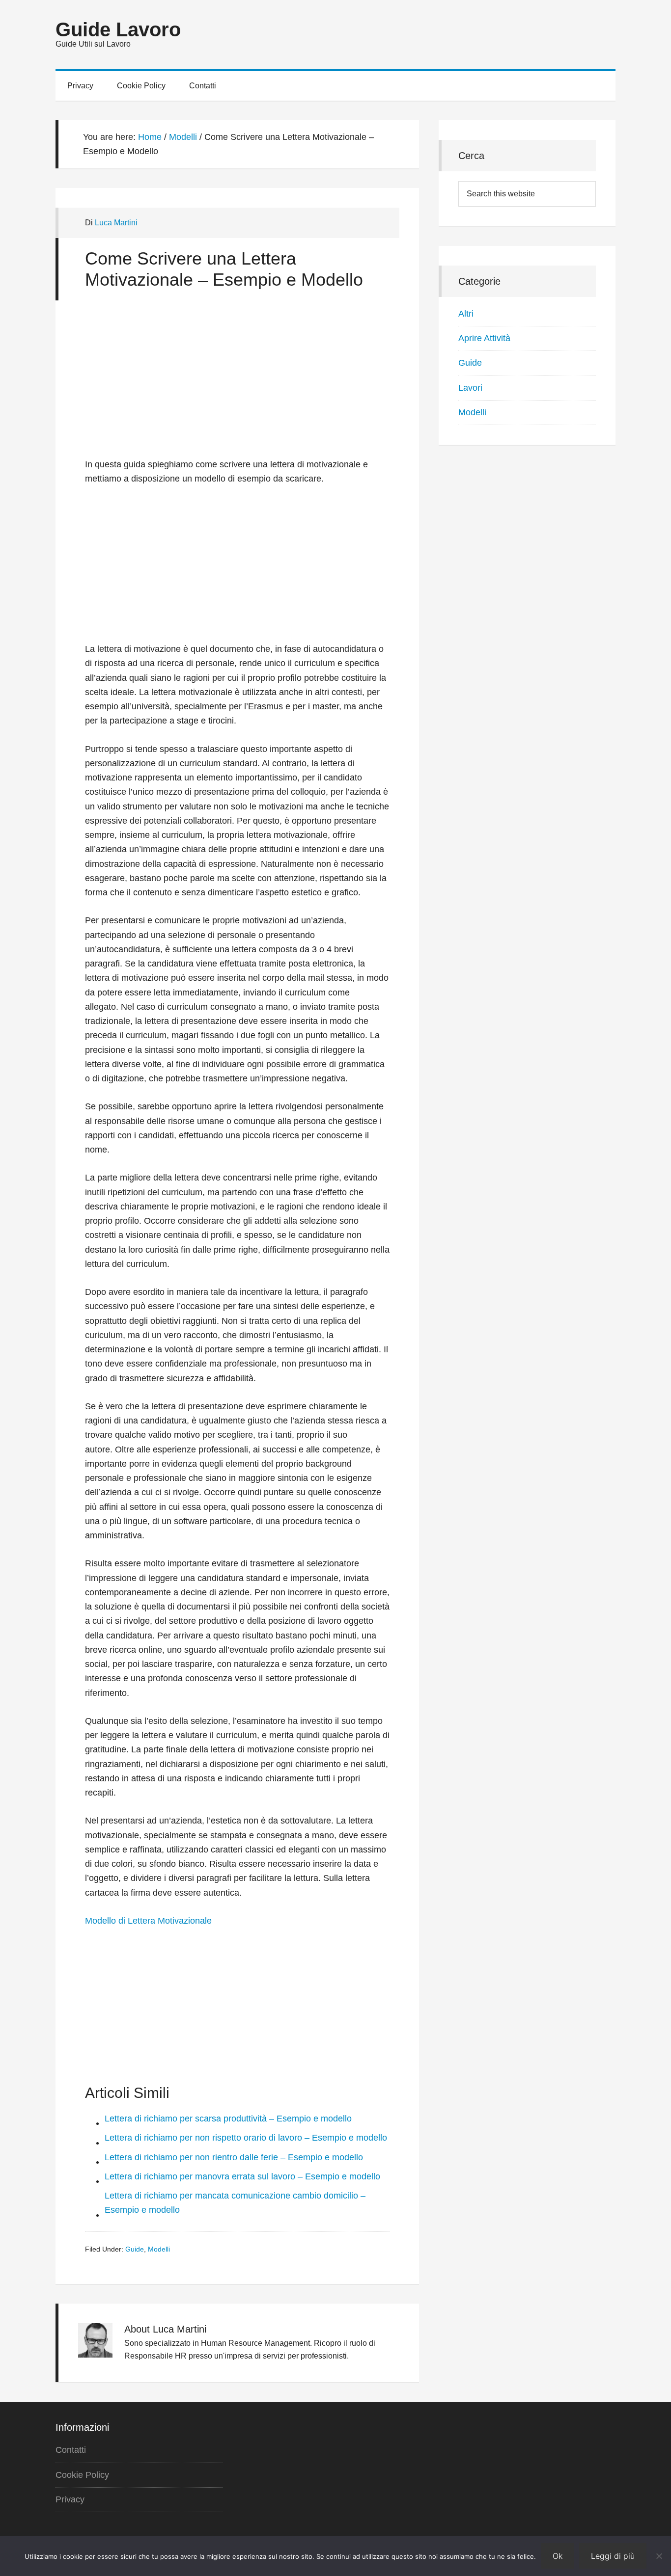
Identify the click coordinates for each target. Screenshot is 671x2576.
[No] (659, 2556)
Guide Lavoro (118, 29)
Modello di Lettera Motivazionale (148, 1921)
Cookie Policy (82, 2475)
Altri (466, 314)
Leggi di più (613, 2556)
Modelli (159, 2249)
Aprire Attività (484, 338)
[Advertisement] (237, 384)
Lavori (470, 388)
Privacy (70, 2499)
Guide (135, 2249)
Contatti (71, 2450)
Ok (558, 2556)
